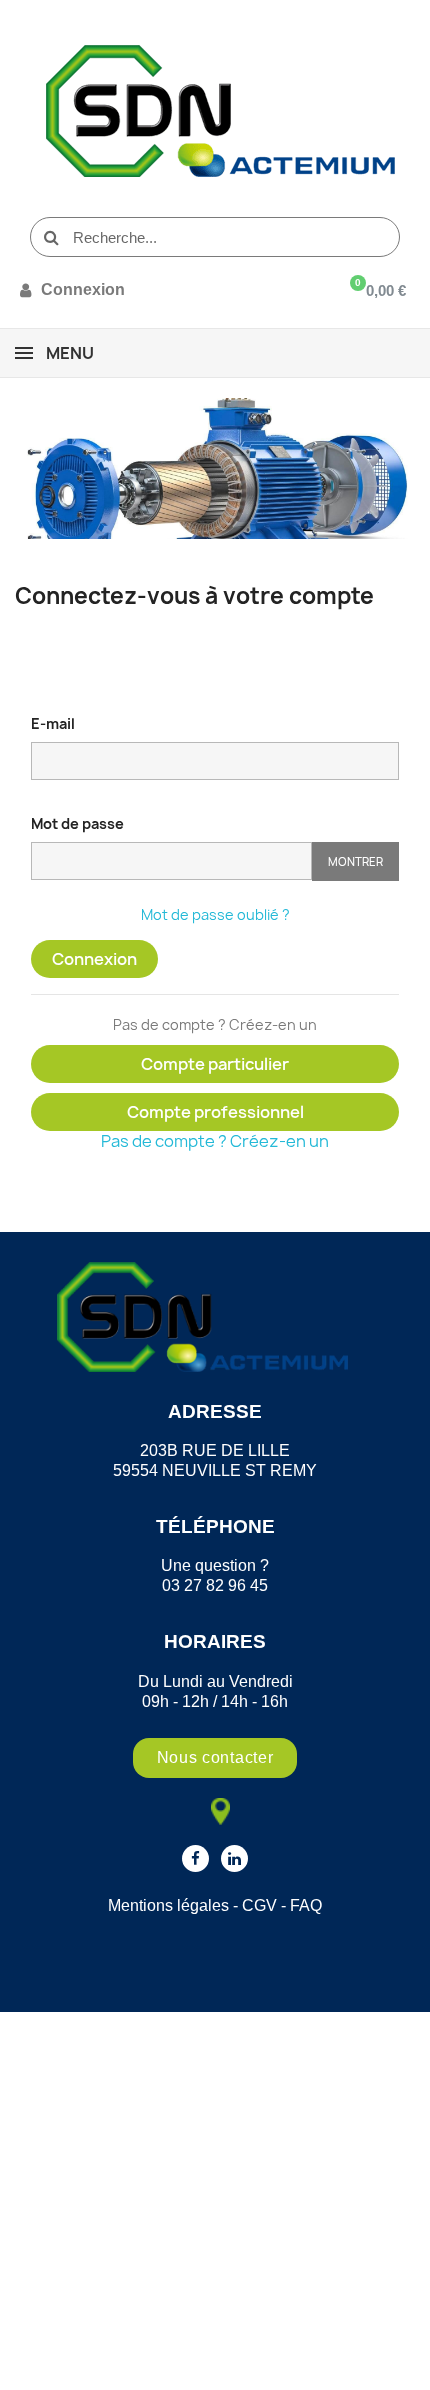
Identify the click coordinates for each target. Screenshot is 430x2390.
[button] (215, 1758)
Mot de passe (77, 823)
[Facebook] (195, 1858)
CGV (259, 1905)
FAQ (306, 1905)
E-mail (53, 723)
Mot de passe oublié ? (215, 914)
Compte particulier (215, 1064)
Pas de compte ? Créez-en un (215, 1141)
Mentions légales (168, 1905)
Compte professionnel (215, 1112)
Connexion (94, 959)
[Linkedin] (234, 1858)
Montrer (355, 861)
